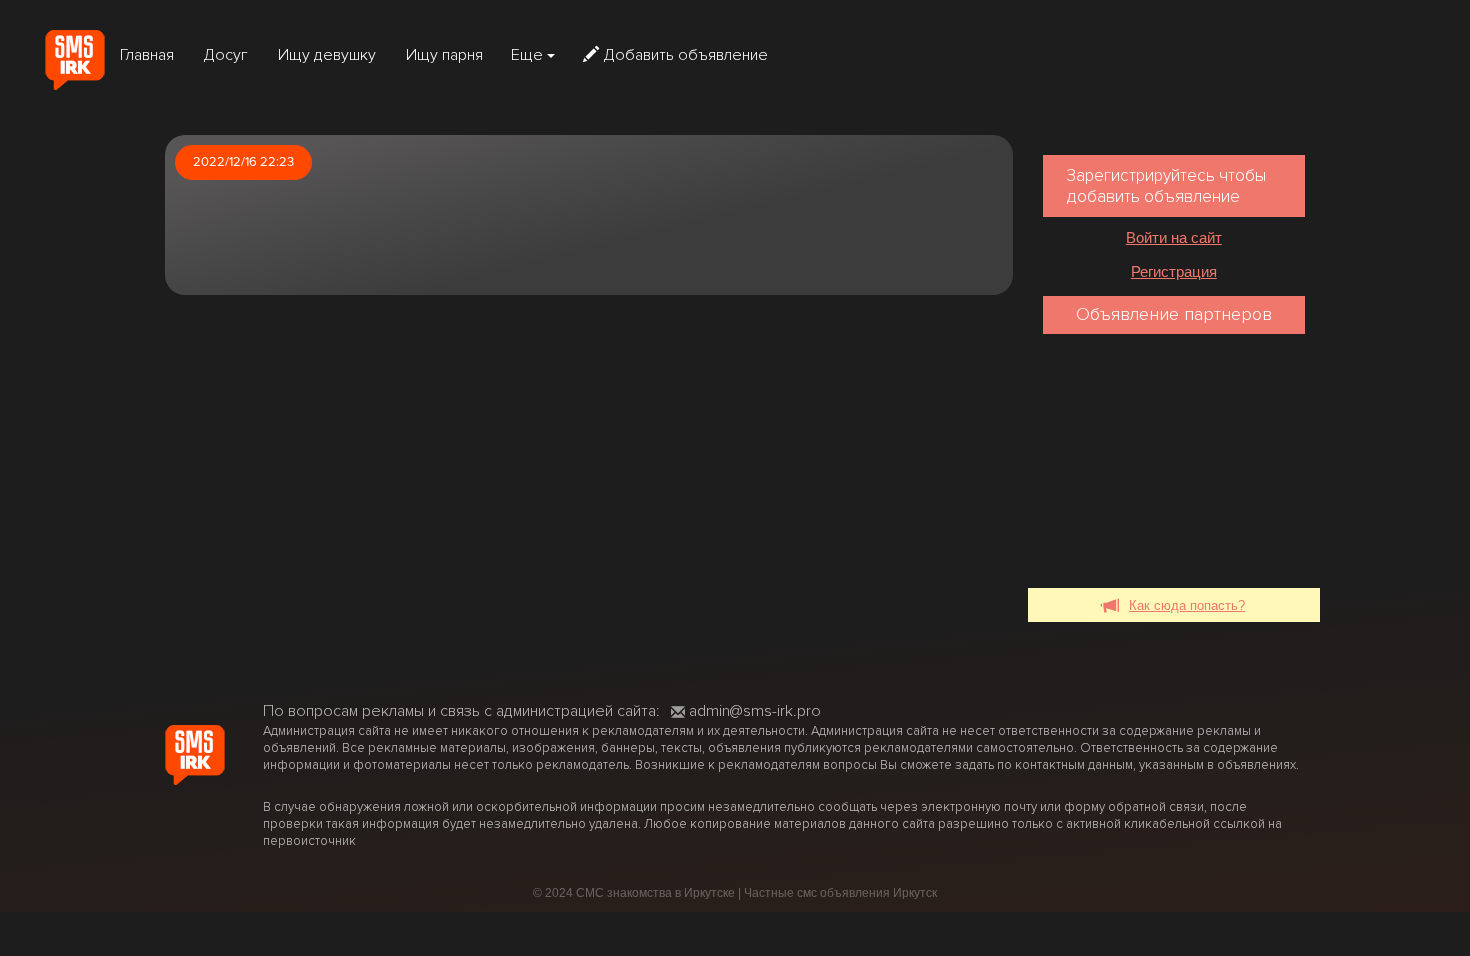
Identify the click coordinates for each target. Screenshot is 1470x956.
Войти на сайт (1174, 237)
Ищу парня (444, 55)
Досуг (226, 55)
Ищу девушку (327, 55)
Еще (529, 55)
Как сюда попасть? (1187, 605)
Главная (147, 55)
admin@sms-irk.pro (755, 711)
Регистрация (1174, 271)
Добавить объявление (686, 55)
